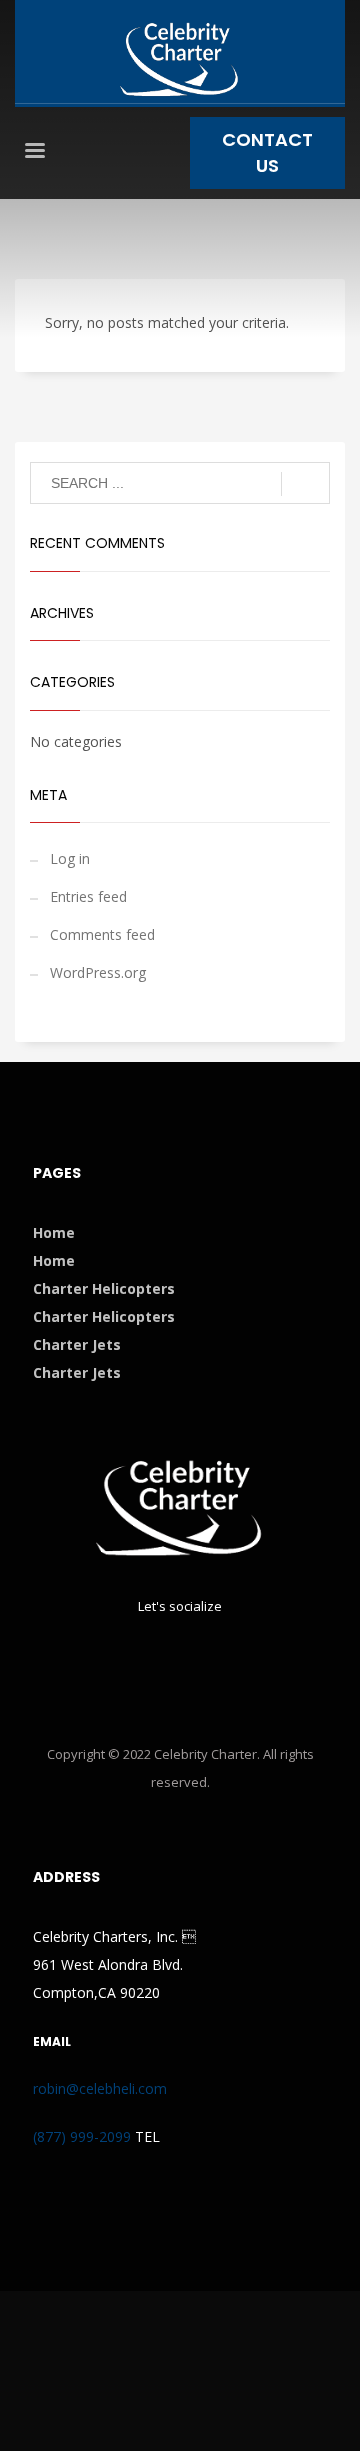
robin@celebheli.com (100, 2088)
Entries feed (88, 896)
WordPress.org (98, 972)
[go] (305, 484)
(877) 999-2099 (82, 2136)
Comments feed (102, 934)
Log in (70, 858)
